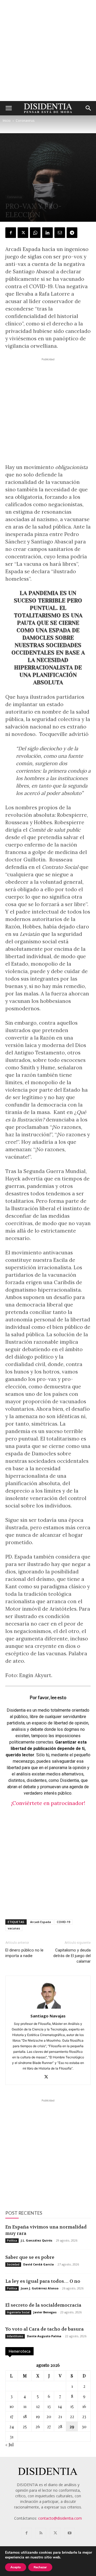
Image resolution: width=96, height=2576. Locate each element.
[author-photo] (48, 2009)
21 (60, 2416)
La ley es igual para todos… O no (43, 2281)
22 (72, 2416)
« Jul (9, 2445)
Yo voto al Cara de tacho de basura (45, 2329)
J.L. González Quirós (37, 2240)
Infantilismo (15, 2336)
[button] (9, 108)
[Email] (60, 233)
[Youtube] (70, 2533)
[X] (23, 233)
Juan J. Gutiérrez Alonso (40, 2288)
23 (84, 2416)
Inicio (7, 121)
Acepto (16, 2567)
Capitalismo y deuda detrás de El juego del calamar (72, 1956)
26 (38, 2426)
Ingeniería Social (18, 2312)
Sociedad (13, 2264)
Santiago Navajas (48, 2016)
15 (72, 2406)
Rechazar (40, 2567)
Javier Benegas (45, 2312)
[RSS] (41, 2533)
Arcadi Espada (41, 1922)
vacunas (14, 1928)
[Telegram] (72, 233)
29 (72, 2426)
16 (84, 2406)
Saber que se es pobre (30, 2257)
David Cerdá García (39, 2264)
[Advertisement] (48, 51)
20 (49, 2416)
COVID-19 (63, 1922)
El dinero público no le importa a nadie (24, 1953)
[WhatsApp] (35, 233)
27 (49, 2426)
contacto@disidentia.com (60, 2518)
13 (49, 2406)
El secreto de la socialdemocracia (43, 2305)
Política (12, 2240)
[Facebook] (11, 233)
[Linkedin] (47, 233)
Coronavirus (25, 121)
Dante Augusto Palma (44, 2336)
